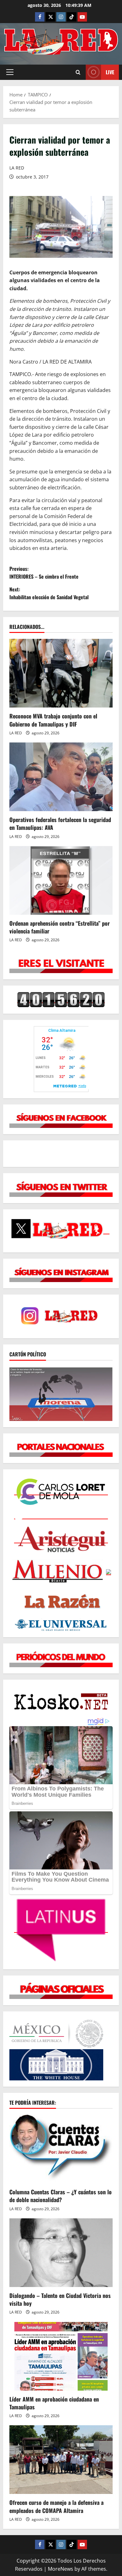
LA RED (17, 168)
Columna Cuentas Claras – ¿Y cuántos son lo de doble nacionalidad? (61, 2196)
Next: (49, 593)
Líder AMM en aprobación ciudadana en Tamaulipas (54, 2403)
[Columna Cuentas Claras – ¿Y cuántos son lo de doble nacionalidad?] (61, 2149)
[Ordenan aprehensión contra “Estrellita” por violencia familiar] (61, 880)
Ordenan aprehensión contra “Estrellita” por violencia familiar (60, 927)
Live (110, 72)
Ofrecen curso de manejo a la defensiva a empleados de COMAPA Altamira (56, 2506)
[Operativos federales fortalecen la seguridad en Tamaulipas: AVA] (61, 777)
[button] (10, 72)
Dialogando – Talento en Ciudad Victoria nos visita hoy (60, 2299)
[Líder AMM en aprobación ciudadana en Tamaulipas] (61, 2356)
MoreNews (61, 2569)
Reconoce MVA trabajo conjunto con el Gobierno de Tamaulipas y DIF (53, 720)
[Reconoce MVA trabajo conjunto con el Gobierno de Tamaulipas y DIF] (61, 673)
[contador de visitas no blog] (61, 999)
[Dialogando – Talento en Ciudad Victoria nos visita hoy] (61, 2253)
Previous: (44, 573)
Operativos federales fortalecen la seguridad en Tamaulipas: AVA (60, 823)
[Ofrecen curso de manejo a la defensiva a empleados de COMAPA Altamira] (61, 2460)
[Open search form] (78, 72)
